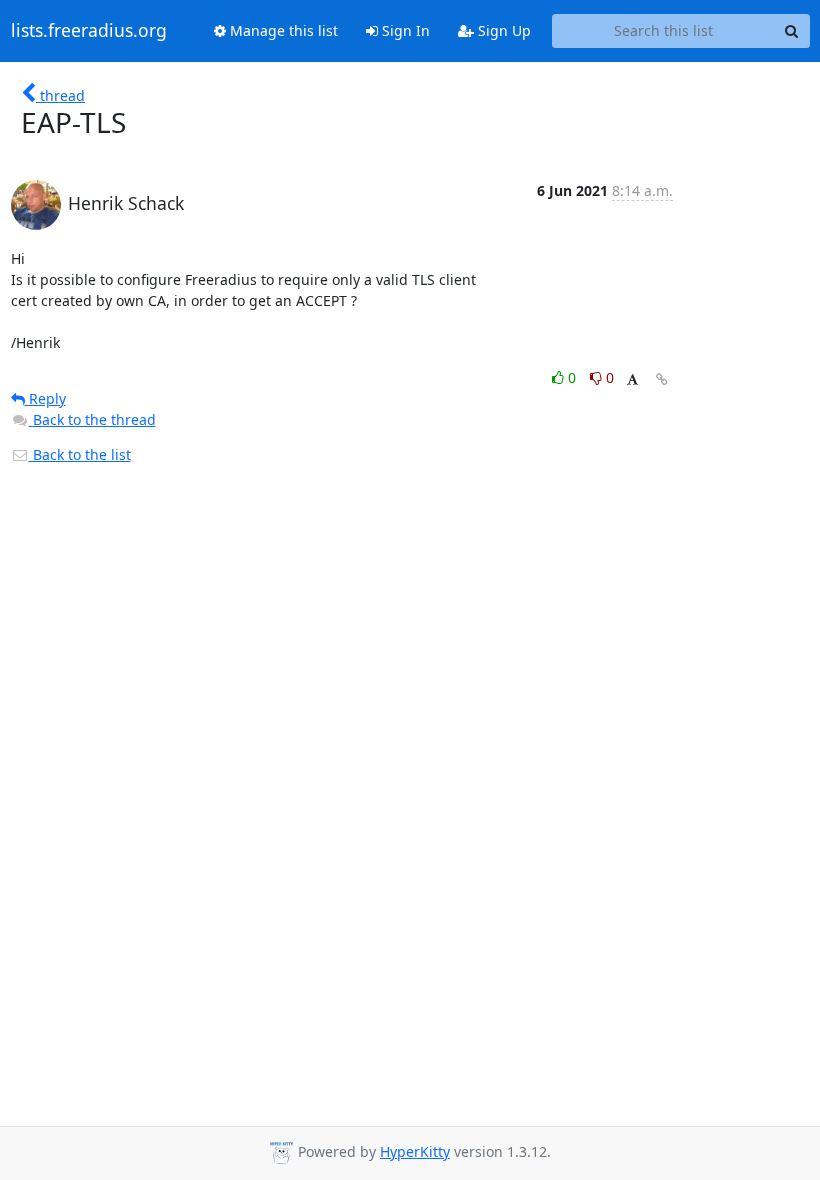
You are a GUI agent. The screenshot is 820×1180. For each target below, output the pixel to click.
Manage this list (282, 30)
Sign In (404, 30)
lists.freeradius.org (89, 31)
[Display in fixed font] (632, 380)
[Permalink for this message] (662, 379)
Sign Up (502, 30)
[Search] (792, 31)
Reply (45, 398)
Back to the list (80, 454)
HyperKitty (415, 1151)
